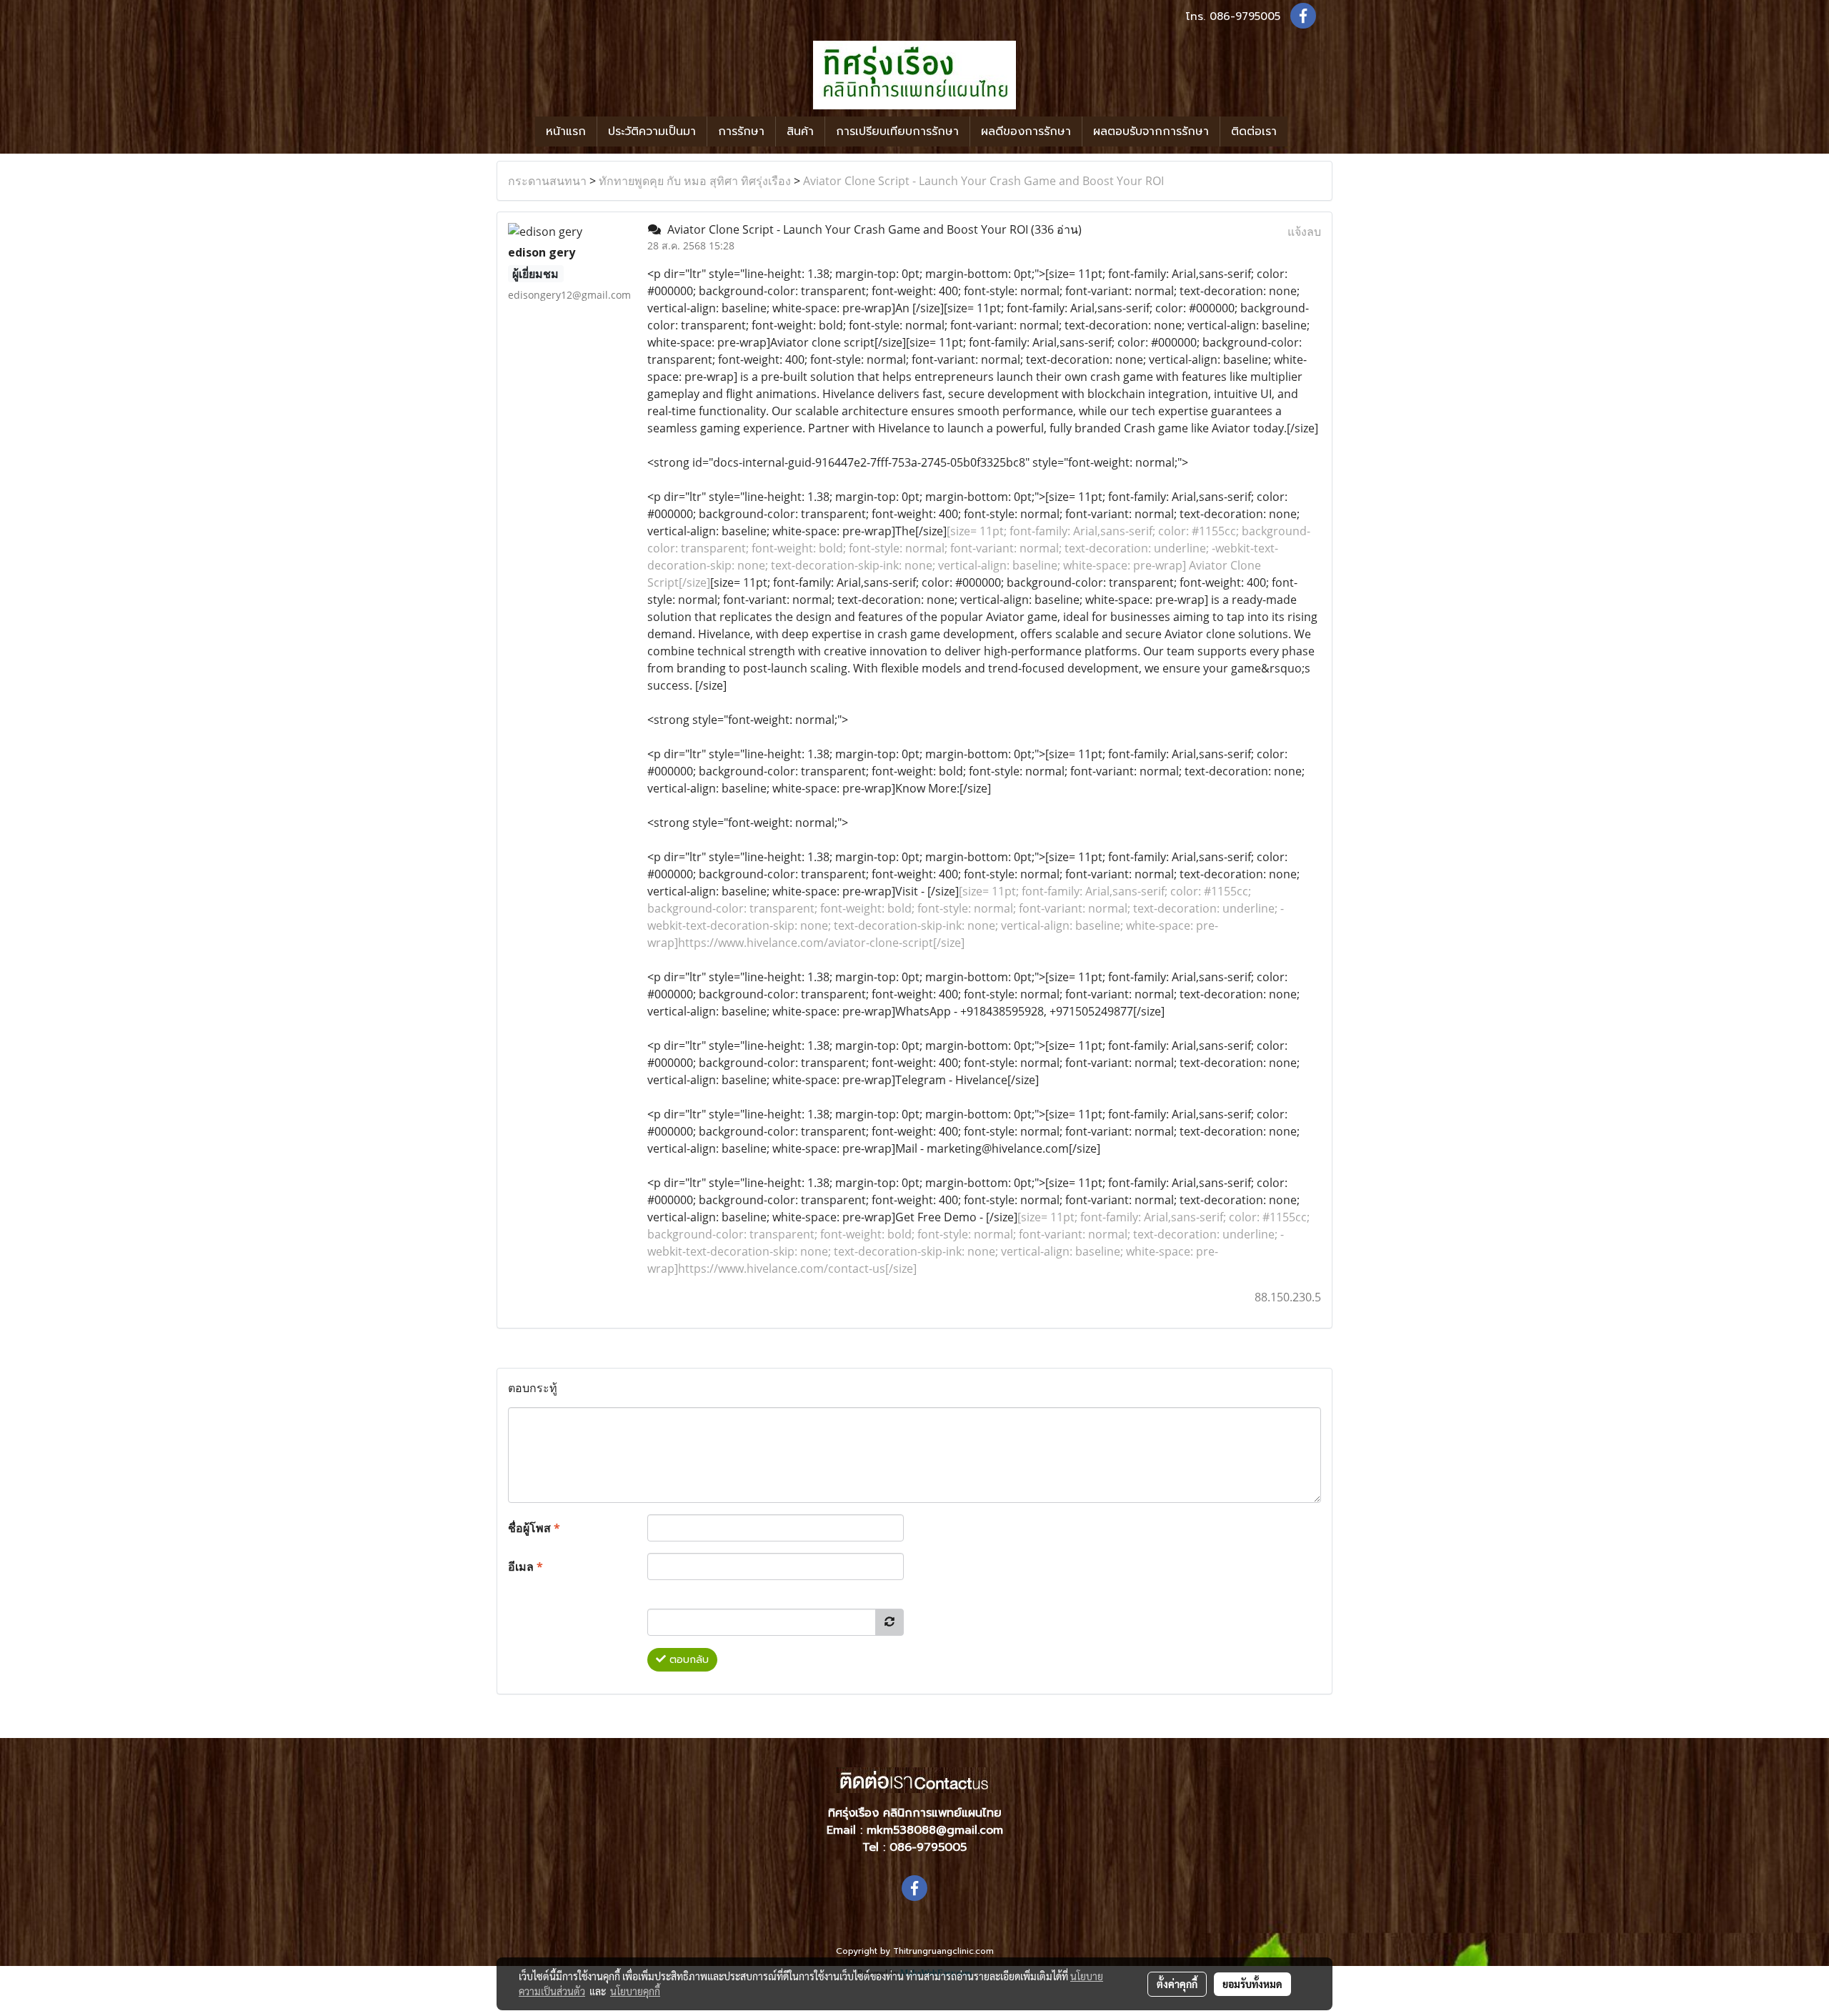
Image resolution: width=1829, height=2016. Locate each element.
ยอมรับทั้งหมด (1252, 1984)
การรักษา (741, 131)
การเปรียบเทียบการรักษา (897, 131)
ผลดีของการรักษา (1026, 131)
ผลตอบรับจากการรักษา (1151, 131)
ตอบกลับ (687, 1660)
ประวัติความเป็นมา (652, 131)
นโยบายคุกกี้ (635, 1991)
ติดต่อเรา (1254, 131)
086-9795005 (1245, 16)
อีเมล (525, 1566)
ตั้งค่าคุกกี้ (1177, 1984)
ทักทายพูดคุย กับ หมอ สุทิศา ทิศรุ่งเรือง (695, 181)
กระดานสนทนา (547, 181)
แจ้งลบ (1304, 232)
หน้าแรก (566, 131)
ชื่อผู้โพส (534, 1528)
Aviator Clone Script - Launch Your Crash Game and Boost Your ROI (983, 181)
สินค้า (800, 131)
